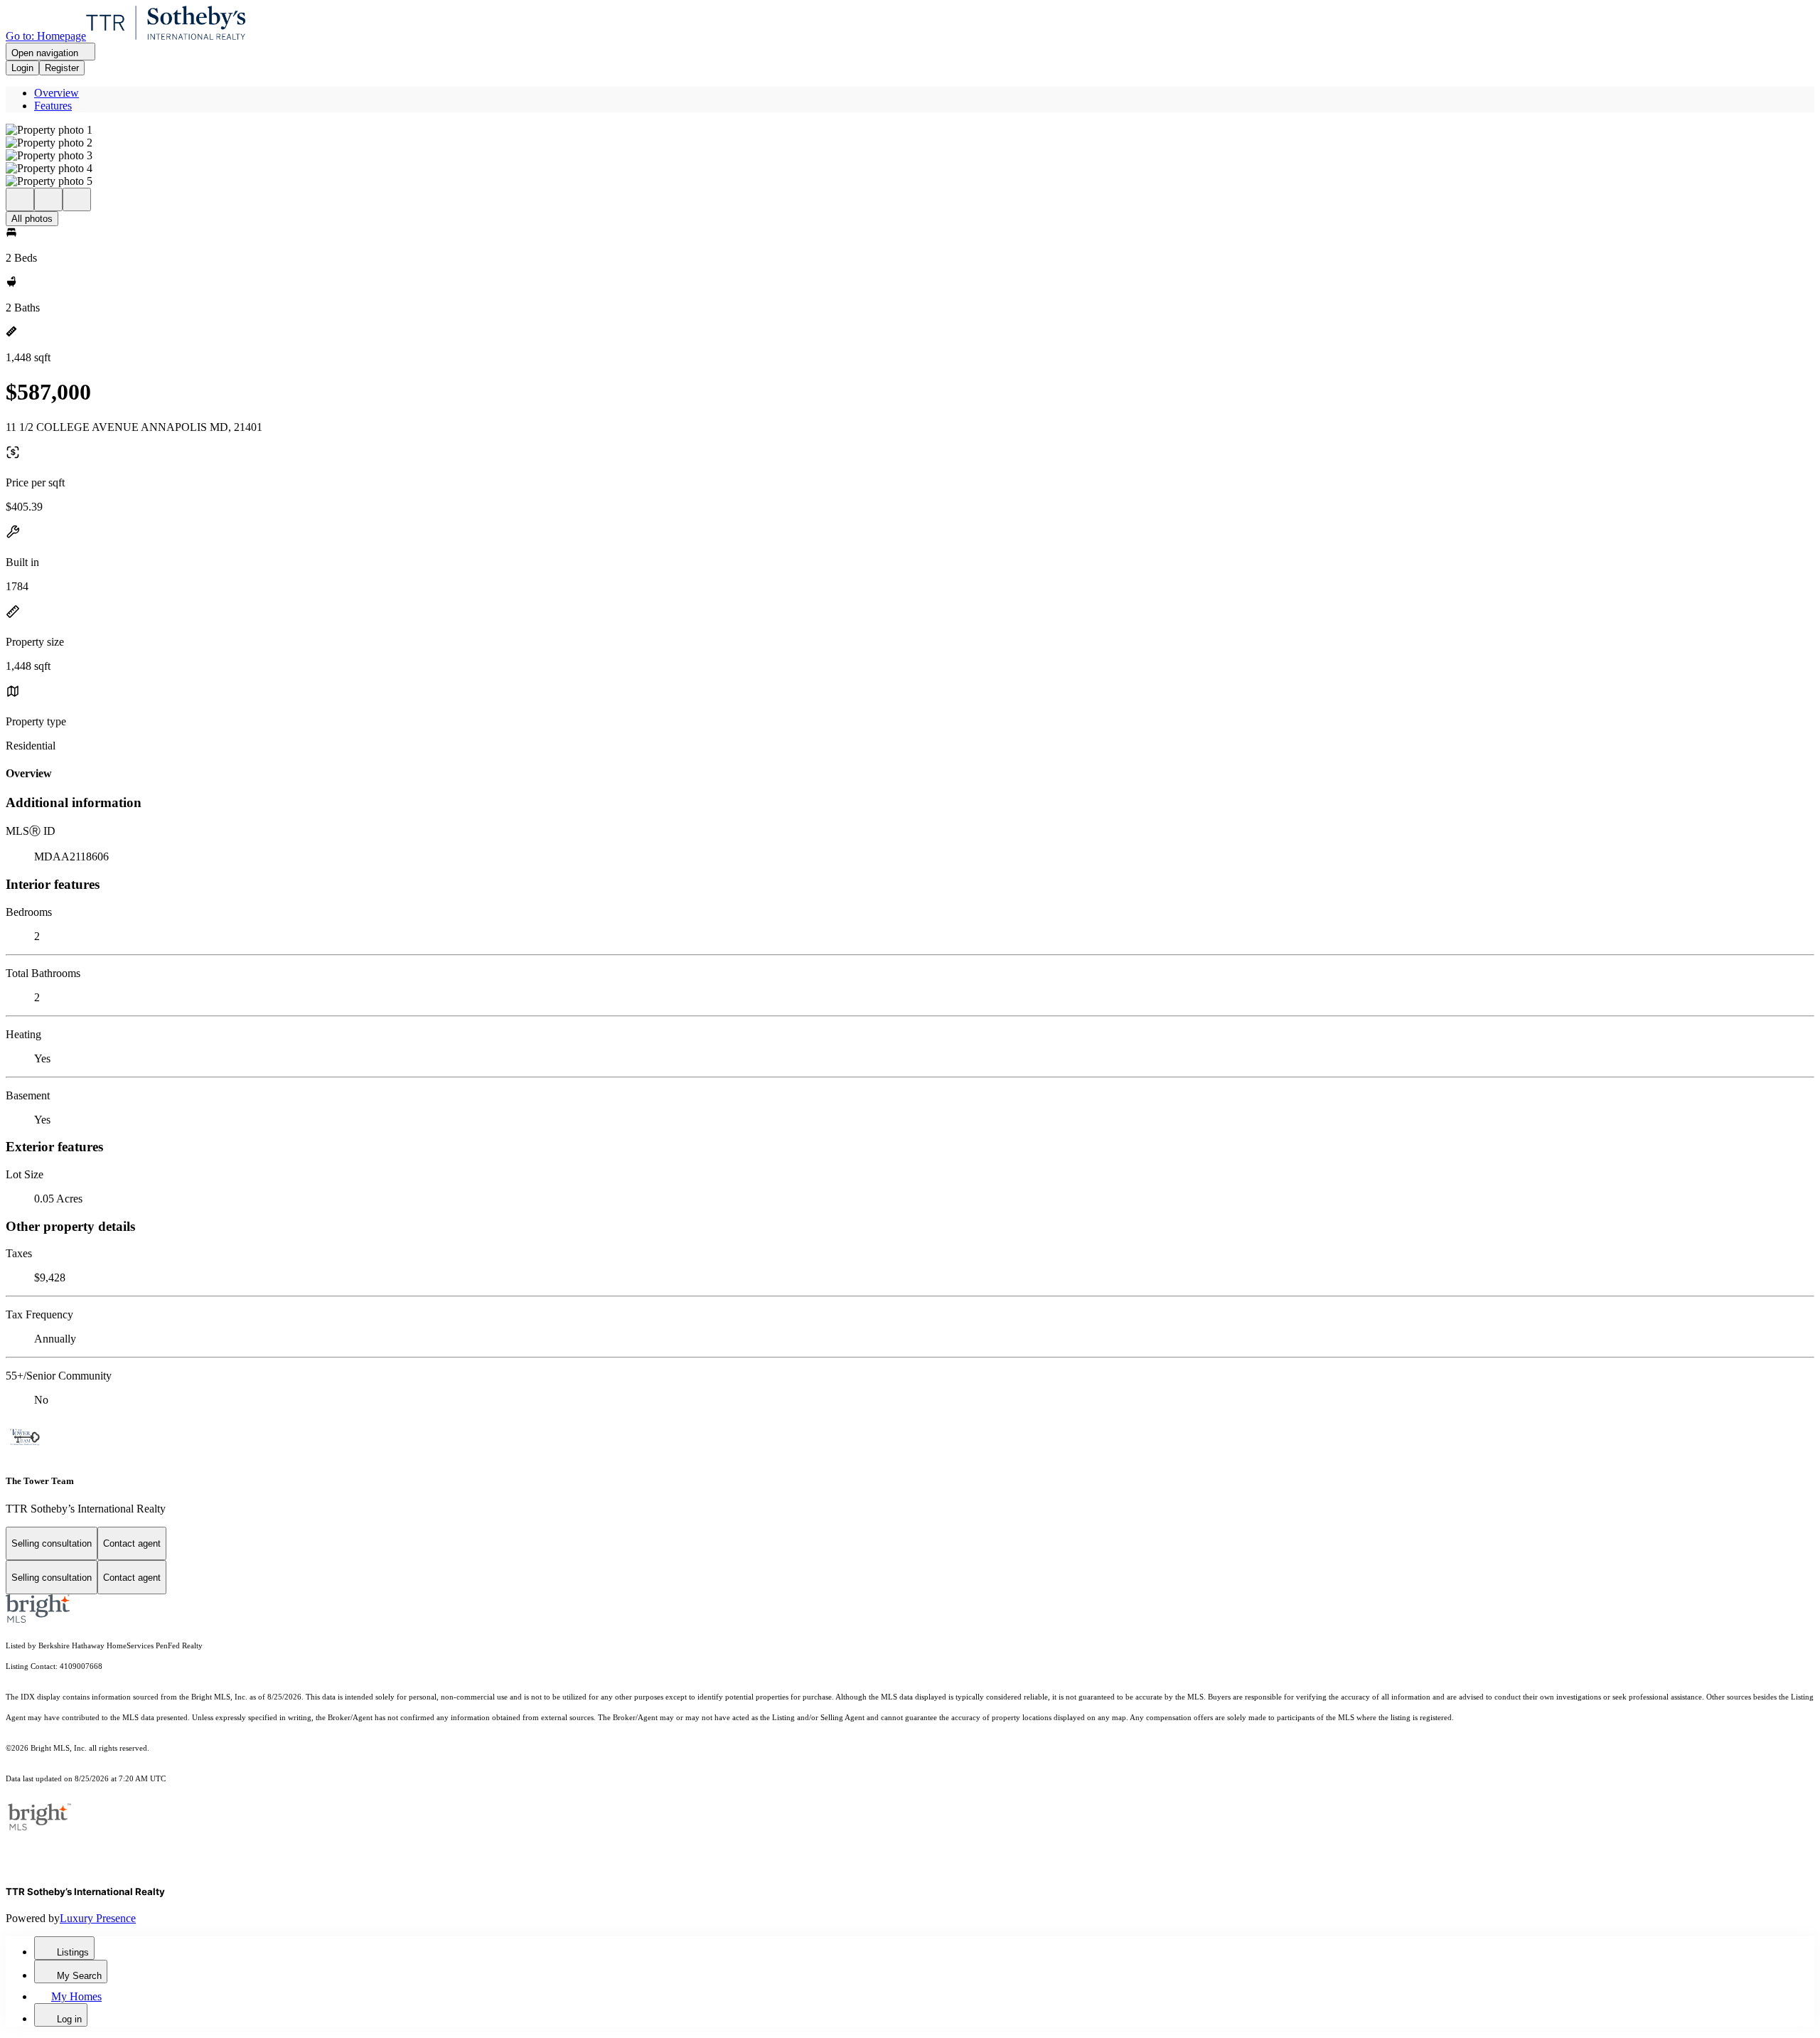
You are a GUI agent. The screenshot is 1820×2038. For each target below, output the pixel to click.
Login (22, 68)
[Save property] (48, 199)
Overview (57, 93)
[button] (910, 130)
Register (62, 68)
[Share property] (77, 199)
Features (53, 106)
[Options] (20, 199)
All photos (32, 219)
